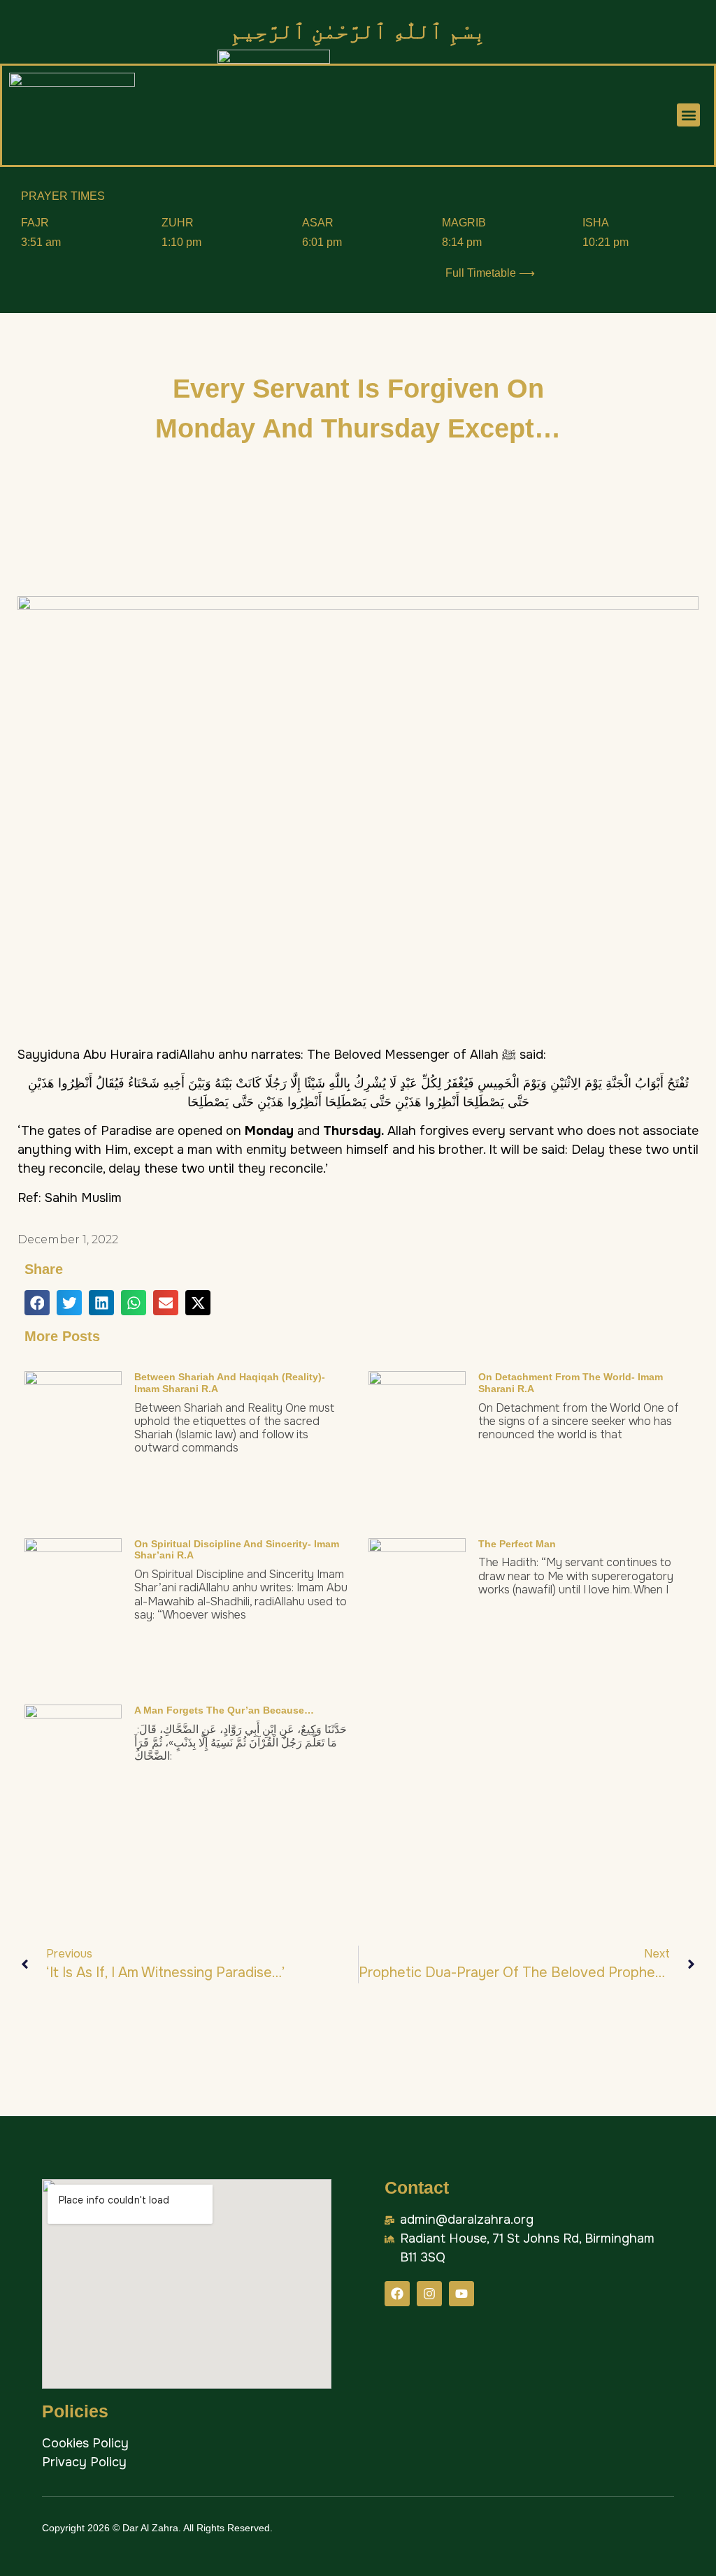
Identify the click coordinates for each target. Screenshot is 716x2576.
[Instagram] (429, 2294)
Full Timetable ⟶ (490, 273)
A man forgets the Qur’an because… (224, 1710)
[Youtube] (461, 2294)
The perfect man (517, 1544)
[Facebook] (397, 2294)
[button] (688, 115)
